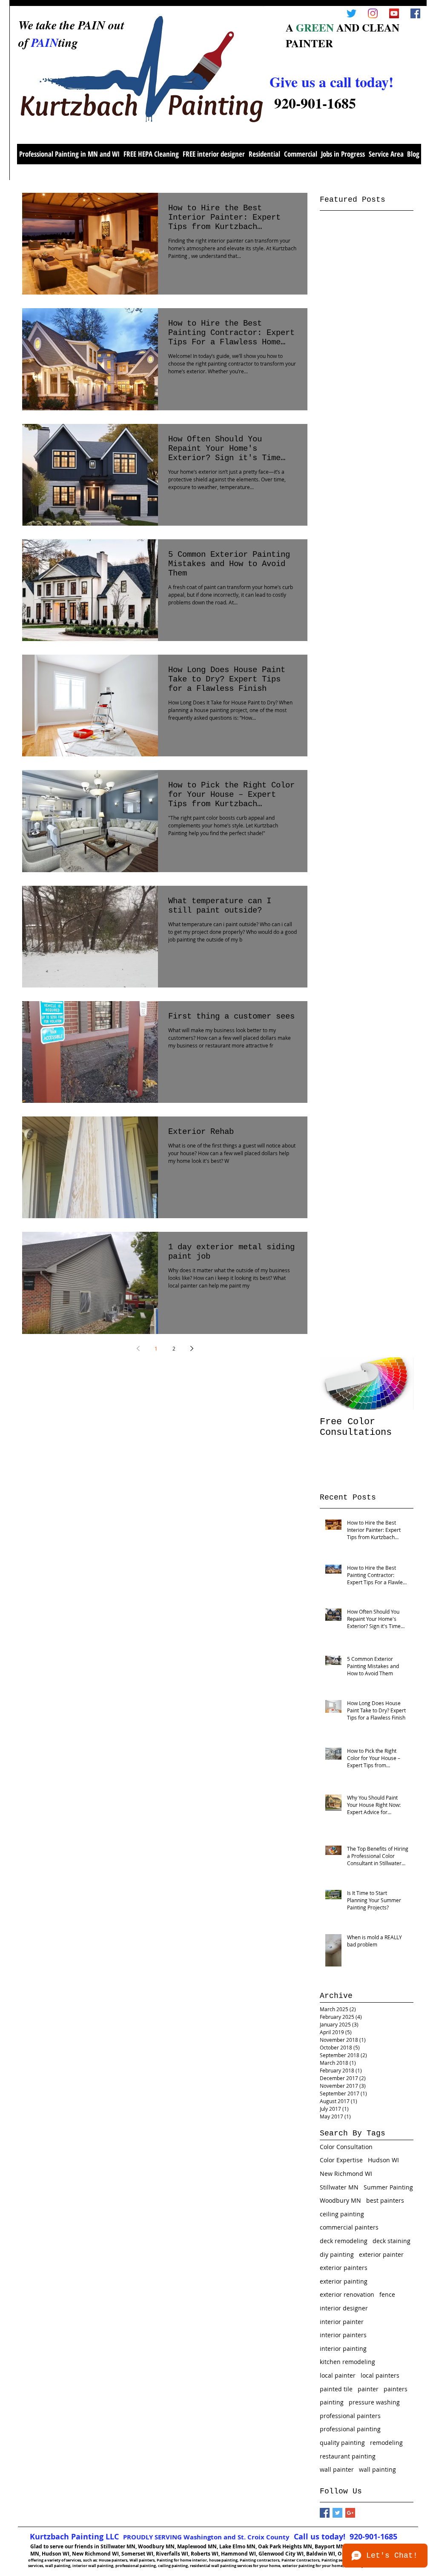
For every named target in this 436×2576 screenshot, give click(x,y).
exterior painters (344, 2268)
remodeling (386, 2443)
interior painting (343, 2348)
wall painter (337, 2469)
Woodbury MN (340, 2200)
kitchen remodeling (347, 2362)
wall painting (377, 2469)
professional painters (350, 2416)
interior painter (342, 2322)
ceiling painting (342, 2214)
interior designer (344, 2308)
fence (387, 2294)
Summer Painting (388, 2187)
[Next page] (192, 1348)
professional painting (350, 2429)
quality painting (342, 2443)
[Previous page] (138, 1348)
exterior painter (381, 2254)
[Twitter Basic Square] (337, 2513)
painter (368, 2389)
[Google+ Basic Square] (350, 2513)
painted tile (336, 2389)
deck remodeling (344, 2241)
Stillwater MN (339, 2187)
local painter (338, 2375)
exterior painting (344, 2281)
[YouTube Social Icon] (394, 13)
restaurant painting (348, 2456)
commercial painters (349, 2227)
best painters (385, 2200)
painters (396, 2389)
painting (332, 2402)
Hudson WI (383, 2160)
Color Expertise (341, 2160)
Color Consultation (346, 2147)
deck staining (392, 2241)
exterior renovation (347, 2294)
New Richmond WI (346, 2174)
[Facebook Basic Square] (325, 2513)
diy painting (337, 2254)
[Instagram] (373, 13)
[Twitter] (351, 13)
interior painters (343, 2335)
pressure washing (374, 2402)
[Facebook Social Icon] (415, 13)
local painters (380, 2375)
